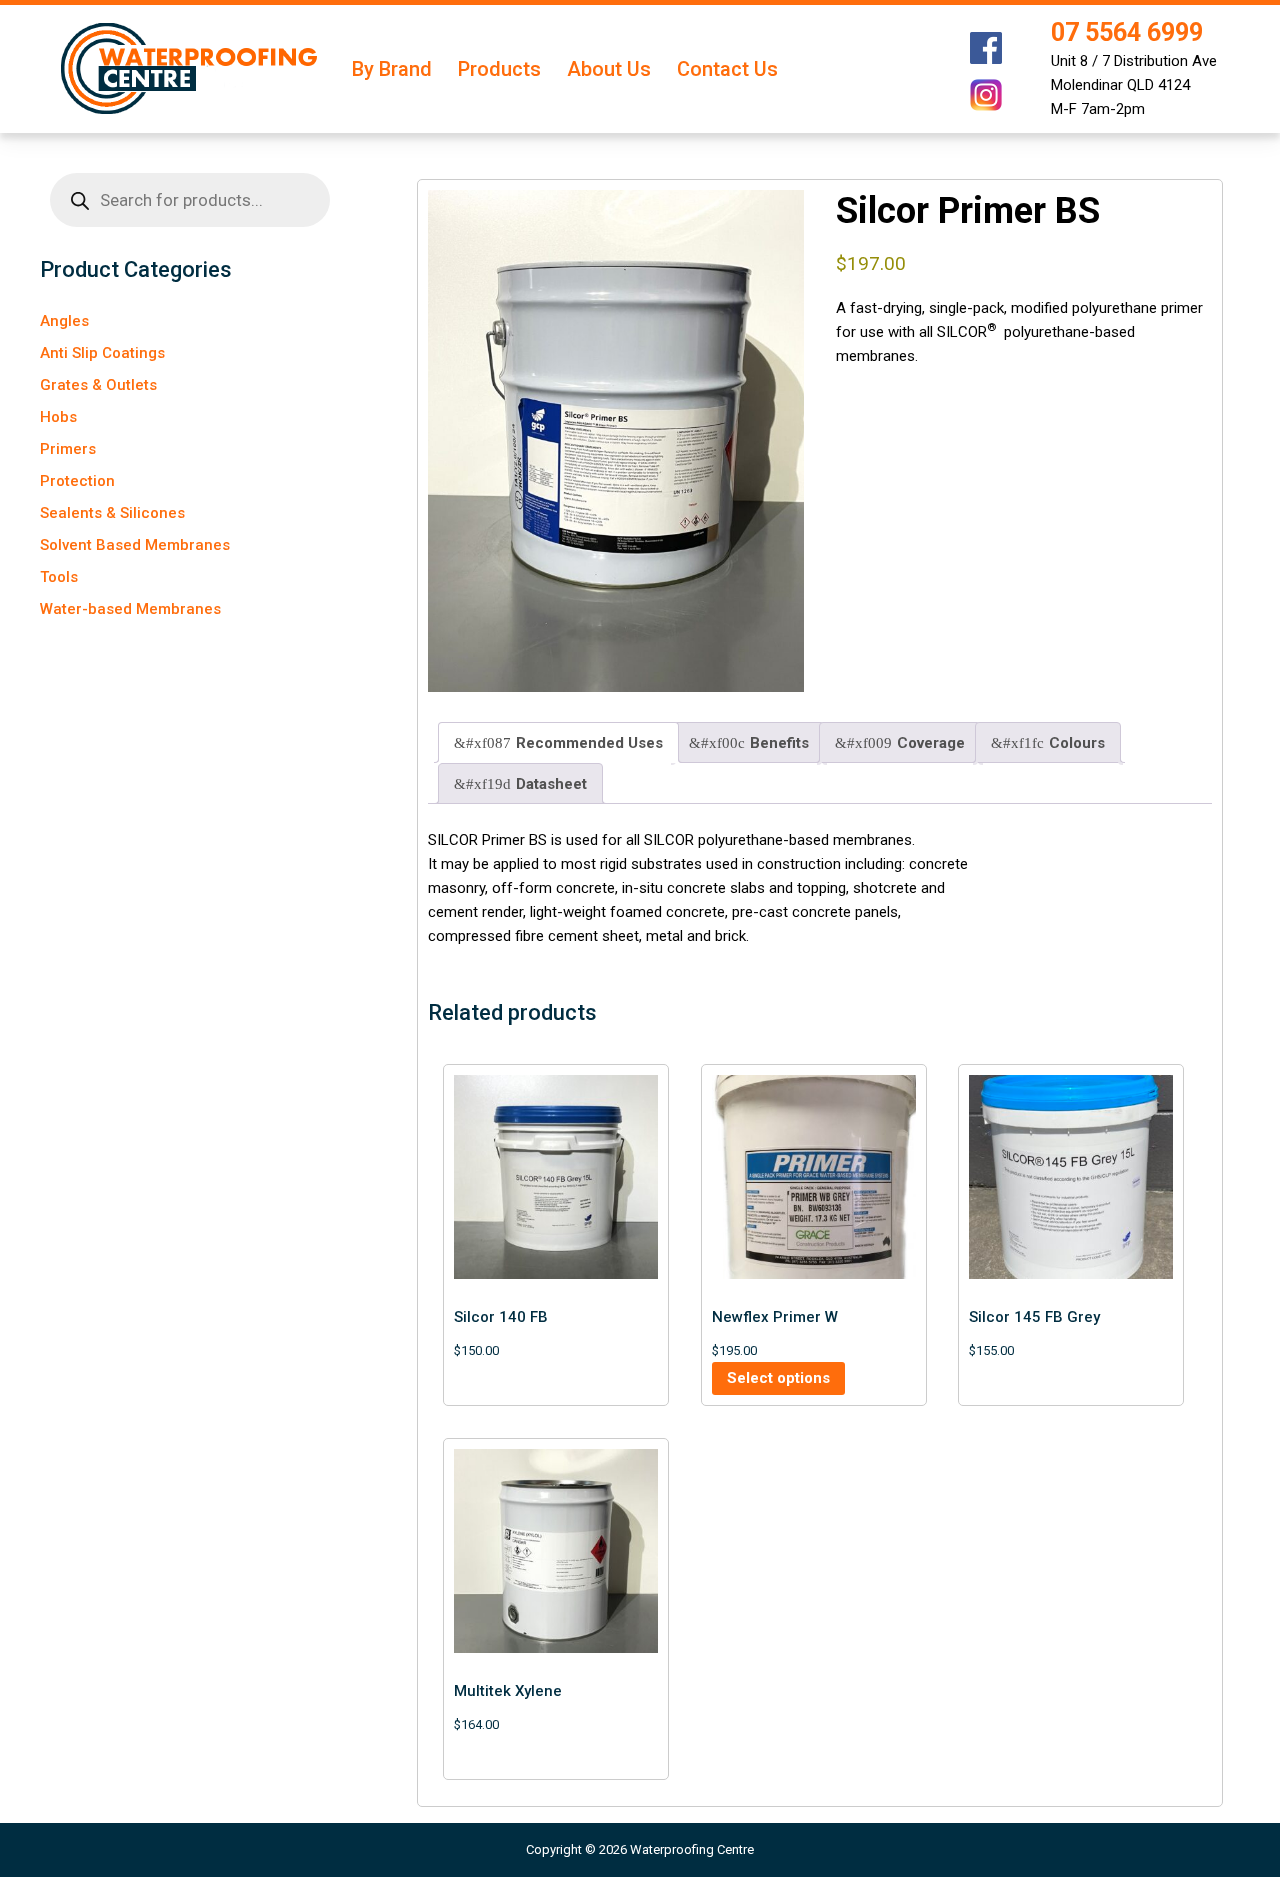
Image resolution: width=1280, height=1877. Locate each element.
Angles (64, 321)
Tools (59, 577)
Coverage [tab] (931, 743)
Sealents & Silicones (112, 513)
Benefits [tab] (779, 743)
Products (499, 69)
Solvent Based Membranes (135, 545)
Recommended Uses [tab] (589, 743)
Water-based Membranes (130, 609)
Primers (68, 449)
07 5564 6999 (1127, 32)
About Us (609, 69)
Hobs (58, 417)
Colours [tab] (1077, 743)
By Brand (392, 69)
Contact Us (727, 69)
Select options (778, 1378)
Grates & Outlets (98, 385)
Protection (77, 481)
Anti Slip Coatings (102, 353)
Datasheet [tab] (551, 784)
